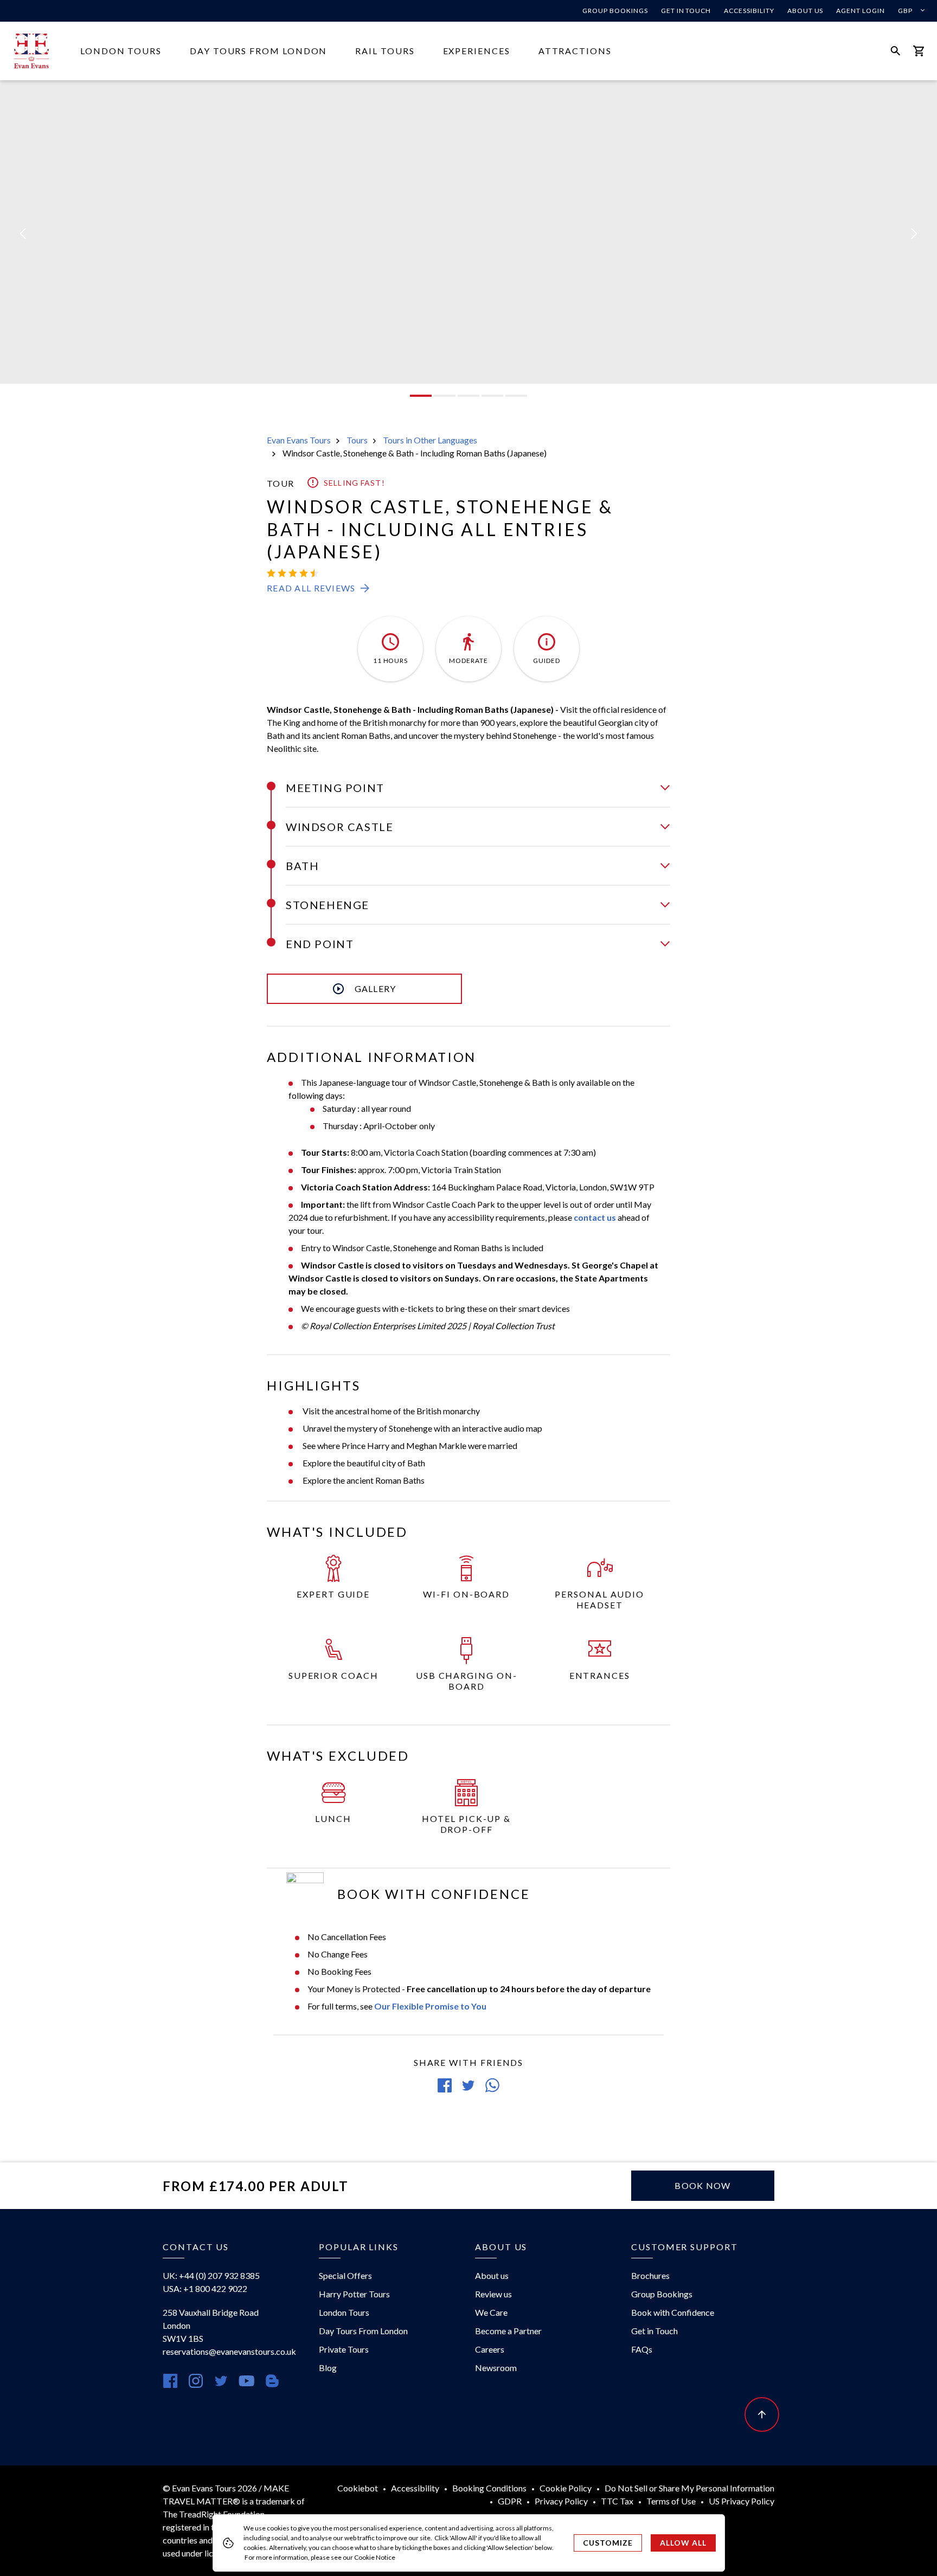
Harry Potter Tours (354, 2294)
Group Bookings (615, 11)
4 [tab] (492, 396)
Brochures (650, 2275)
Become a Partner (508, 2331)
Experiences (477, 51)
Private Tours (344, 2349)
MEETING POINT (335, 788)
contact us (595, 1217)
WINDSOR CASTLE (339, 827)
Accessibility (749, 11)
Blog (328, 2368)
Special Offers (345, 2275)
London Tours (121, 51)
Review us (493, 2294)
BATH (302, 866)
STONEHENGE (328, 905)
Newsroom (496, 2368)
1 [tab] (421, 396)
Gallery (376, 988)
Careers (490, 2349)
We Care (491, 2312)
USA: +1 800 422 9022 (205, 2288)
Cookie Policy (566, 2488)
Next (914, 234)
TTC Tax (617, 2501)
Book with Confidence (673, 2312)
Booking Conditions (489, 2488)
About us (806, 11)
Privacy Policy (561, 2501)
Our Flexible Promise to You (430, 2006)
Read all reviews (311, 588)
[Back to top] (762, 2414)
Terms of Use (671, 2501)
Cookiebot (358, 2488)
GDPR (510, 2501)
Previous (23, 234)
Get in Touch (686, 11)
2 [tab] (445, 396)
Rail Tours (385, 51)
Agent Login (861, 11)
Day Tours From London (258, 51)
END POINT (320, 944)
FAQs (642, 2349)
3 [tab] (468, 396)
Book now (702, 2185)
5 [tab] (516, 396)
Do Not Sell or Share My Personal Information (689, 2488)
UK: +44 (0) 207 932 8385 (211, 2275)
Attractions (575, 51)
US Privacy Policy (742, 2501)
